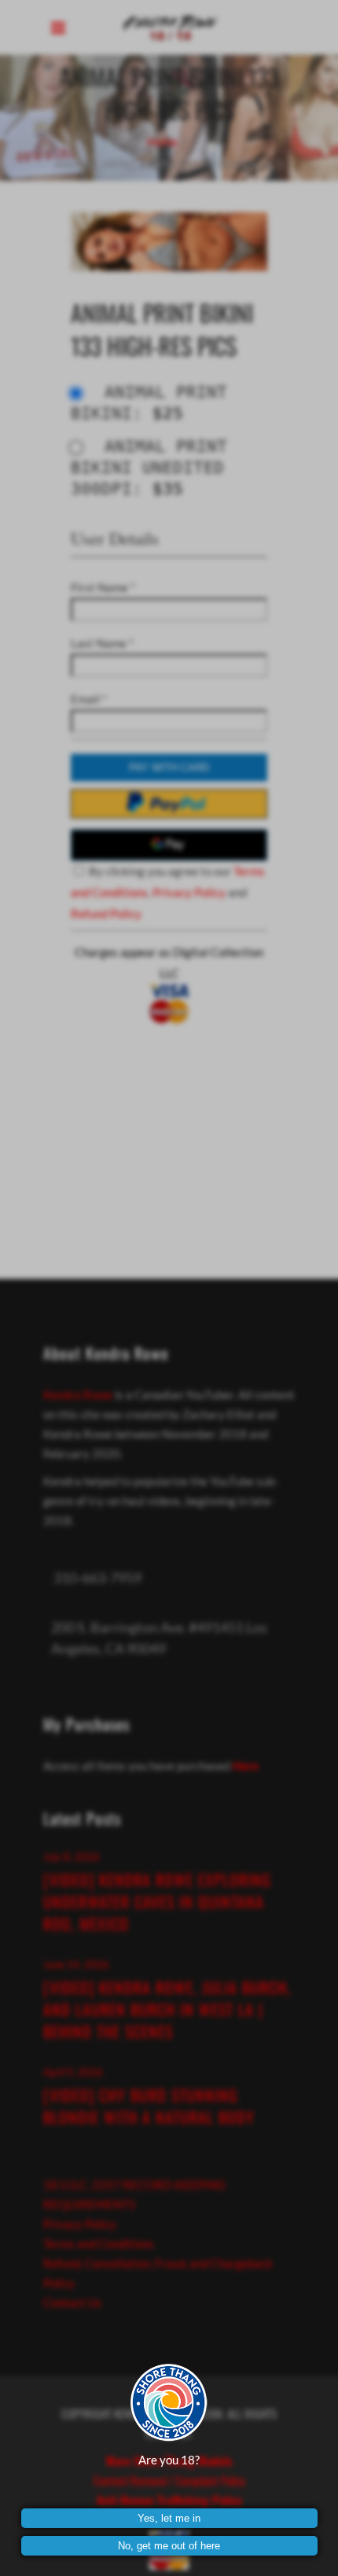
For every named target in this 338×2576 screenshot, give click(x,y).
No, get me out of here (169, 2546)
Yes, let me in (169, 2518)
